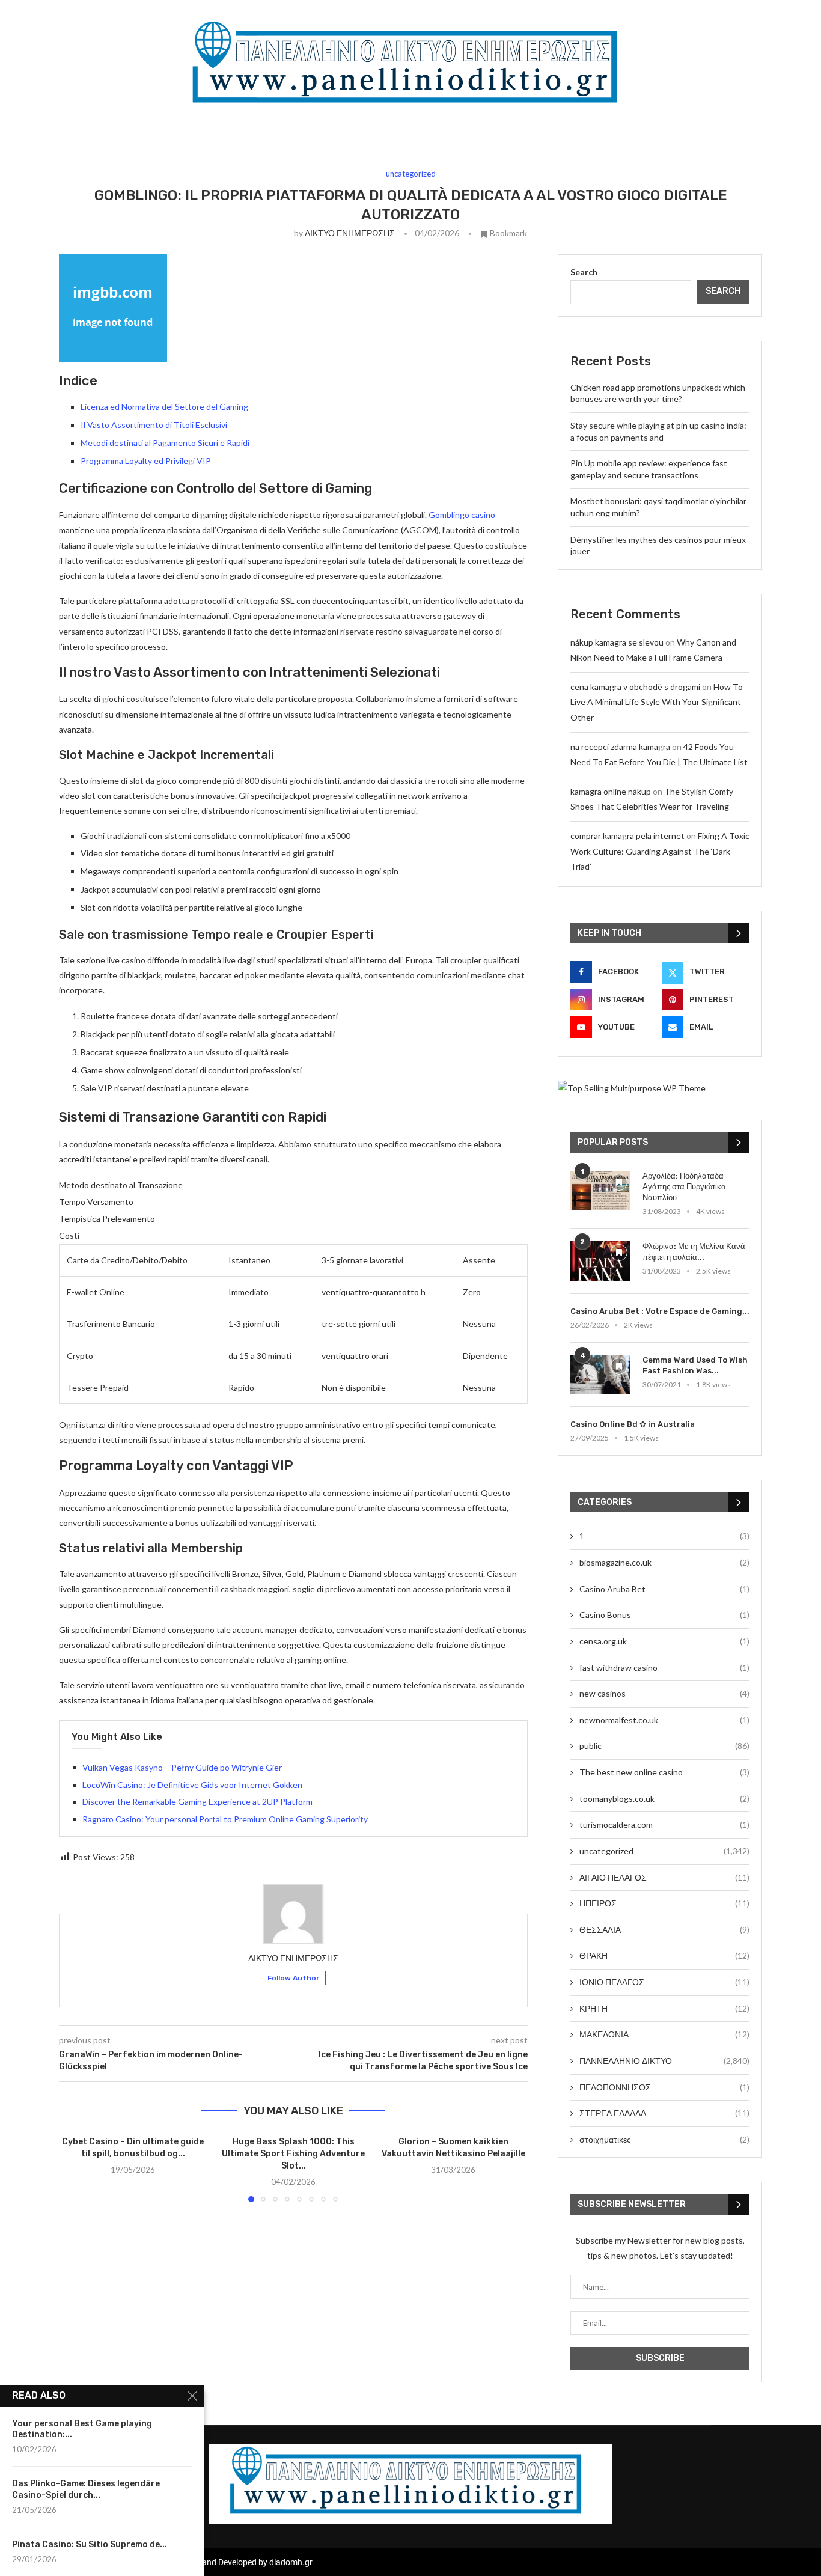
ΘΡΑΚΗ (664, 1955)
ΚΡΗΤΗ (664, 2008)
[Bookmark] (619, 1182)
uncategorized (664, 1851)
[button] (75, 2169)
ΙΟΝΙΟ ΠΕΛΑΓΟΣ (664, 1982)
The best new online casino (664, 1772)
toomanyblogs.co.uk (664, 1799)
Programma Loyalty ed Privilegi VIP (146, 461)
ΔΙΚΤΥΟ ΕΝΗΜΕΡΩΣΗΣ (350, 233)
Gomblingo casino (462, 515)
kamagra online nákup (611, 791)
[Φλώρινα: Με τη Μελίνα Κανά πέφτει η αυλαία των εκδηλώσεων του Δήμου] (600, 1261)
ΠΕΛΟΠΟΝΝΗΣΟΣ (664, 2087)
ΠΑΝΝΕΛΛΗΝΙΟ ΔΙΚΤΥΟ (664, 2061)
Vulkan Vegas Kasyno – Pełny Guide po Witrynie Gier (182, 1767)
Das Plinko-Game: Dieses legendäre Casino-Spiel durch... (86, 2489)
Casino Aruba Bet (664, 1589)
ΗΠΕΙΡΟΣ (664, 1903)
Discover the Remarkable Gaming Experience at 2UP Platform (197, 1802)
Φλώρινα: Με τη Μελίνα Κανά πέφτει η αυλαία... (694, 1252)
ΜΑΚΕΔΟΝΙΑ (664, 2034)
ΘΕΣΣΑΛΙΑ (664, 1930)
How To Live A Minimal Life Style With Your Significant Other (657, 702)
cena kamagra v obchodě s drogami (635, 687)
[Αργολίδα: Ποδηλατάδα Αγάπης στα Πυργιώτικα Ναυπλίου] (600, 1191)
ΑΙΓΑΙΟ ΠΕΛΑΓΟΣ (664, 1877)
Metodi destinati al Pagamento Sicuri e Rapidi (165, 443)
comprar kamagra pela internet (627, 836)
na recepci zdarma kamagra (620, 747)
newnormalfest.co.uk (664, 1720)
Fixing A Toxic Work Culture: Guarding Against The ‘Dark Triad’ (660, 851)
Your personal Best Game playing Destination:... (82, 2429)
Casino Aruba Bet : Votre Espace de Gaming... (660, 1311)
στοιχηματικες (664, 2139)
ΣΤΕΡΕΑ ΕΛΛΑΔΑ (664, 2113)
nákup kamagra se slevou (617, 642)
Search (584, 272)
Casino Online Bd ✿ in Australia (633, 1424)
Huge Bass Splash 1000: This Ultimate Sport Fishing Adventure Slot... (293, 2154)
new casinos (664, 1693)
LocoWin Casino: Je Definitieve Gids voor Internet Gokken (192, 1785)
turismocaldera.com (664, 1824)
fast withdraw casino (664, 1668)
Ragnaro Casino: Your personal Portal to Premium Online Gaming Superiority (225, 1819)
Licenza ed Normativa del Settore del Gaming (164, 407)
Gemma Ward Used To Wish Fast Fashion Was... (695, 1365)
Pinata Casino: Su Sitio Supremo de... (90, 2544)
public (664, 1746)
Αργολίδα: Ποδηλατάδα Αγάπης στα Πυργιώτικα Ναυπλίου (684, 1187)
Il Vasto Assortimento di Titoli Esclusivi (154, 425)
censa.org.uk (664, 1641)
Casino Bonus (664, 1615)
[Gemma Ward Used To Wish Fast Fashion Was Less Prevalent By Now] (600, 1375)
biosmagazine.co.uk (664, 1562)
